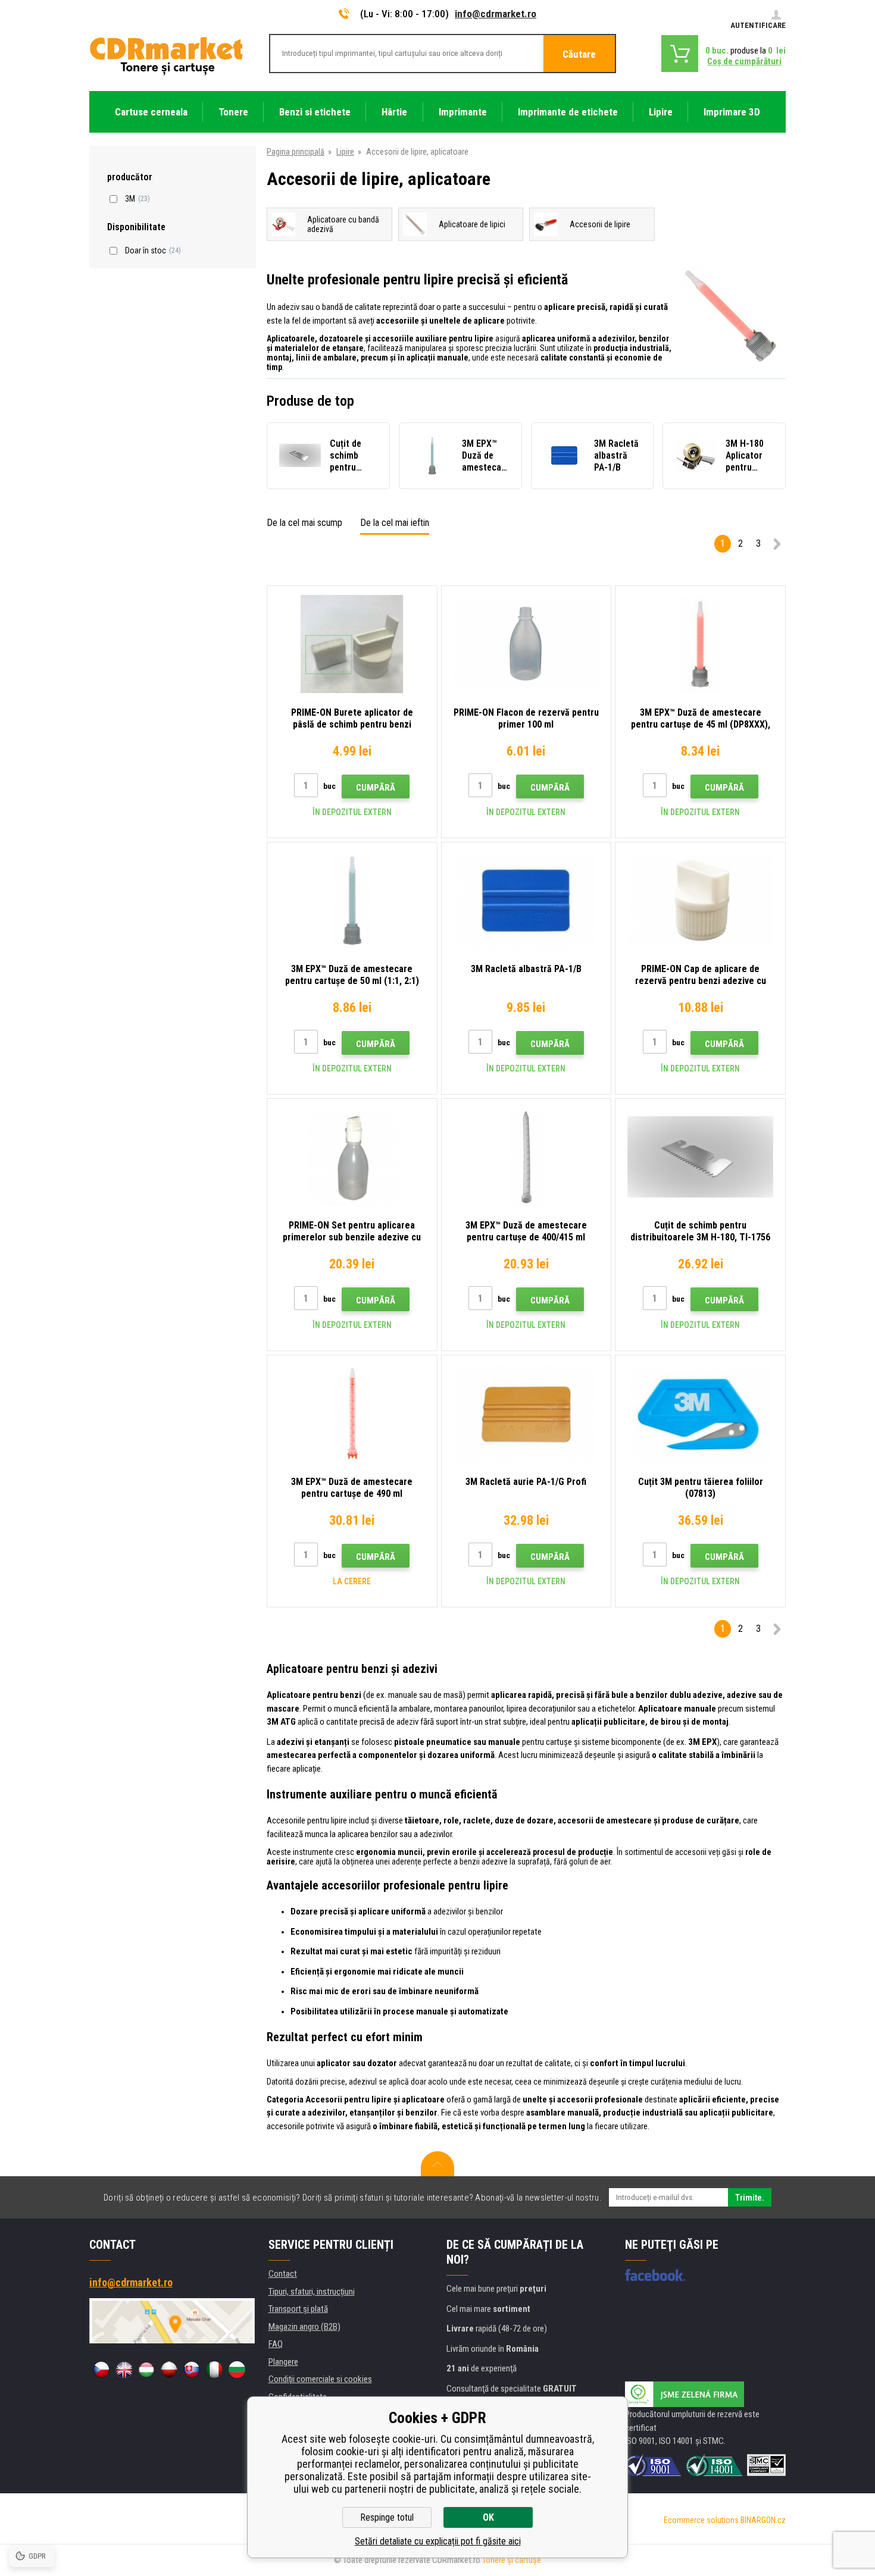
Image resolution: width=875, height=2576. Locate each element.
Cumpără (376, 788)
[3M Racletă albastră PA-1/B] (526, 900)
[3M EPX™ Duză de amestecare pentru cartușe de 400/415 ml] (526, 1157)
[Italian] (214, 2370)
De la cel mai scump (304, 523)
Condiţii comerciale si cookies (320, 2379)
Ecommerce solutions (701, 2520)
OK (488, 2517)
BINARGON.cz (763, 2520)
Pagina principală (296, 152)
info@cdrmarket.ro (496, 14)
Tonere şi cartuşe (512, 2560)
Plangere (283, 2362)
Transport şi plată (298, 2309)
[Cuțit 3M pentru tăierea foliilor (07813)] (700, 1413)
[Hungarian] (146, 2370)
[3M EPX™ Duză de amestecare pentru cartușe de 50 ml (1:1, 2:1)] (352, 900)
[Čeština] (101, 2370)
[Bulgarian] (237, 2370)
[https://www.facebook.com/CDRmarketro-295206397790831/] (655, 2275)
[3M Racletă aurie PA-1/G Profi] (526, 1413)
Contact (283, 2274)
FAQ (276, 2344)
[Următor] (777, 546)
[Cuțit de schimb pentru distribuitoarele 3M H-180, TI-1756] (700, 1157)
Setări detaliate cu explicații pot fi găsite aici (438, 2541)
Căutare (579, 54)
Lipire (345, 152)
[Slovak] (192, 2370)
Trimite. (750, 2198)
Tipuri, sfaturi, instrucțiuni (312, 2292)
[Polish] (169, 2370)
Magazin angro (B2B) (304, 2327)
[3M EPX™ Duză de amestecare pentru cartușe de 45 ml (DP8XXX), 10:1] (700, 644)
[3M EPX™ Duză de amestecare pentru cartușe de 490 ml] (352, 1413)
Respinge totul (387, 2517)
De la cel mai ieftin (395, 523)
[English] (124, 2370)
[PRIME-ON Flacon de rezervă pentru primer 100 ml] (526, 644)
